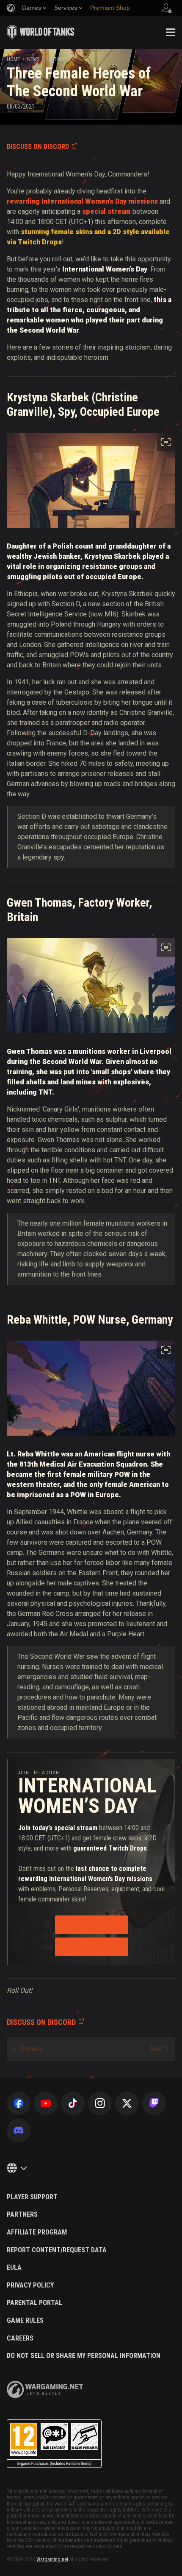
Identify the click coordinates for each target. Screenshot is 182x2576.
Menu (170, 32)
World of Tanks (41, 32)
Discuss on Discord (38, 147)
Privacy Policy (30, 2285)
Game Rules (25, 2321)
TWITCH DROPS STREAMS (87, 1925)
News (33, 59)
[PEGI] (54, 2444)
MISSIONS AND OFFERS (87, 1947)
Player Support (32, 2197)
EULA (14, 2268)
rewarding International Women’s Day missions (82, 201)
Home (13, 59)
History (56, 59)
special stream (106, 211)
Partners (22, 2215)
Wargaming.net (52, 2559)
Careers (20, 2338)
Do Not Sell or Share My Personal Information (84, 2356)
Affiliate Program (37, 2232)
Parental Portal (34, 2303)
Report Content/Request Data (57, 2250)
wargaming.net (45, 2390)
